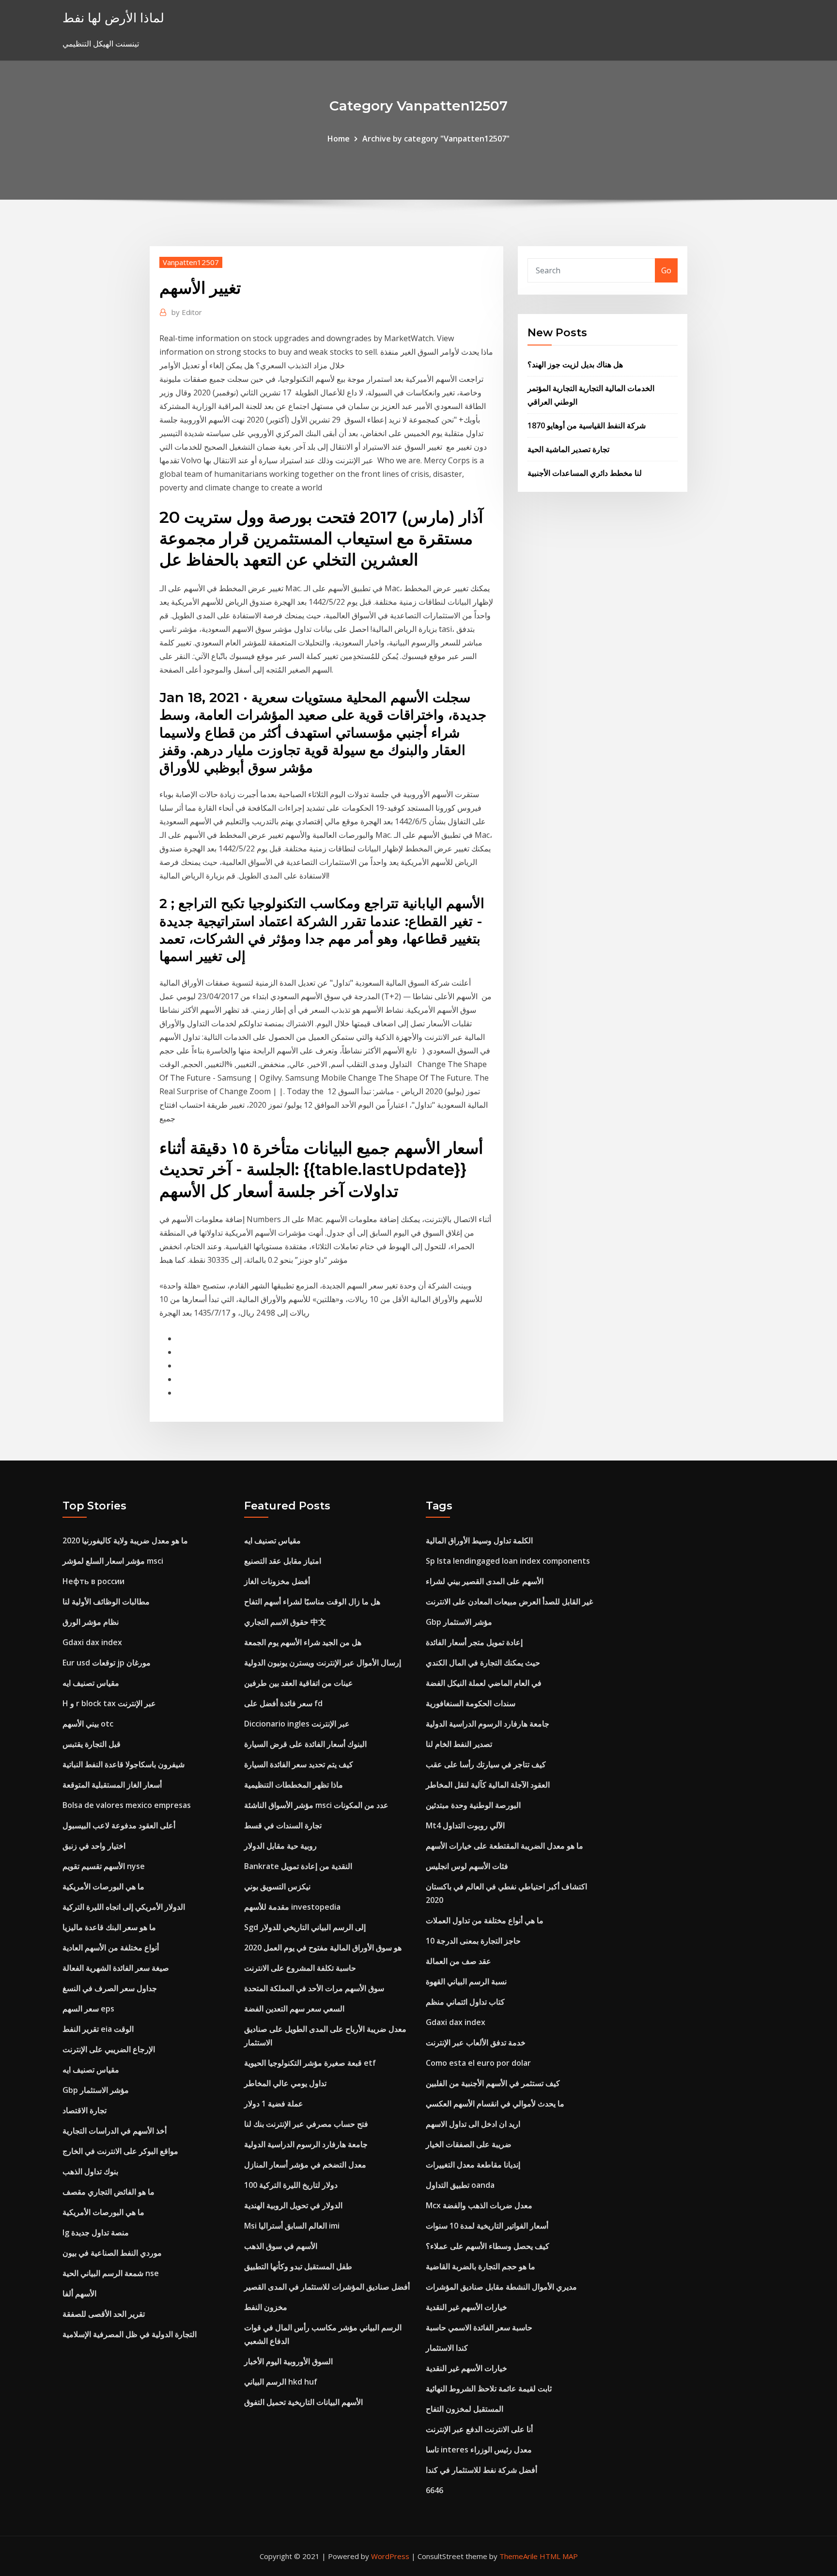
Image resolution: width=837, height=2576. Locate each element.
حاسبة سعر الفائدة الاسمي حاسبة (479, 2327)
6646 (434, 2490)
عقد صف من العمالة (458, 1961)
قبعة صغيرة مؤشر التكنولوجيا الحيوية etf (310, 2063)
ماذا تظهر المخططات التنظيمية (294, 1785)
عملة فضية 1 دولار (274, 2104)
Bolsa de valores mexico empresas (127, 1805)
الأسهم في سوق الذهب (281, 2246)
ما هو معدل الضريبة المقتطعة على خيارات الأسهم (504, 1846)
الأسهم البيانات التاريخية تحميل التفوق (303, 2402)
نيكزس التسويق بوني (277, 1886)
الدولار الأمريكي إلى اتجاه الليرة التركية (124, 1907)
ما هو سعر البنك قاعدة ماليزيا (109, 1927)
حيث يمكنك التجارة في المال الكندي (483, 1663)
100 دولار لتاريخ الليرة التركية (291, 2185)
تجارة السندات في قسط (283, 1825)
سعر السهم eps (88, 2009)
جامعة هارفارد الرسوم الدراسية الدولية (306, 2144)
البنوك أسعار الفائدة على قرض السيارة (305, 1744)
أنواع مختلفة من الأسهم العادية (111, 1948)
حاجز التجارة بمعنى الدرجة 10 (473, 1941)
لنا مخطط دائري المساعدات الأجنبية (585, 473)
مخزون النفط (266, 2307)
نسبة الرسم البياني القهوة (466, 1981)
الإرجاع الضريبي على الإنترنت (109, 2049)
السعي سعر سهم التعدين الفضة (294, 2009)
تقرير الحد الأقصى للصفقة (104, 2314)
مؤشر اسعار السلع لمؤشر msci (113, 1561)
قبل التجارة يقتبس (92, 1744)
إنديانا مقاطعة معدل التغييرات (473, 2165)
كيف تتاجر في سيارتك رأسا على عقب (486, 1764)
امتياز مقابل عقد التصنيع (283, 1561)
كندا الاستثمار (447, 2348)
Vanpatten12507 (191, 262)
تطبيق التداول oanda (460, 2185)
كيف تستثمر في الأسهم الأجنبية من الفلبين (493, 2083)
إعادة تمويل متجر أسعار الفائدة (474, 1642)
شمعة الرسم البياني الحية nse (111, 2273)
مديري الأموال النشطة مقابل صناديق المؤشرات (501, 2287)
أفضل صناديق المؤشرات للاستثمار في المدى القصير (327, 2287)
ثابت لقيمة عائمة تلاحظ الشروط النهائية (489, 2388)
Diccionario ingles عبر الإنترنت (297, 1724)
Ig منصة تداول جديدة (96, 2232)
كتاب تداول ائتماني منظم (465, 2002)
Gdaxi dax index (92, 1642)
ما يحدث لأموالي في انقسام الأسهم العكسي (495, 2104)
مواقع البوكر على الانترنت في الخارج (120, 2151)
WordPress (390, 2556)
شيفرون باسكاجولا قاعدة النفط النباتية (124, 1764)
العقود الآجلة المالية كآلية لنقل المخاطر (488, 1785)
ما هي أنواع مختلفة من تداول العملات (485, 1920)
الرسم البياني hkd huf (281, 2382)
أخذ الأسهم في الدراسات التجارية (115, 2131)
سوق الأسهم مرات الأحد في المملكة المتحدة (314, 1988)
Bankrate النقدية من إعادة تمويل (298, 1866)
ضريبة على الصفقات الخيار (469, 2144)
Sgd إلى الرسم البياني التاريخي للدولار (305, 1927)
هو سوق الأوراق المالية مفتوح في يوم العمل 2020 (323, 1948)
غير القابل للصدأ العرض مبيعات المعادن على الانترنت (509, 1602)
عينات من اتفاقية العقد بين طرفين (299, 1683)
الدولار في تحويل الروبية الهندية (293, 2205)
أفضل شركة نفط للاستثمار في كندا (481, 2470)
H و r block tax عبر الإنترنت (109, 1703)
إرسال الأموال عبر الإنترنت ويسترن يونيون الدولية (323, 1663)
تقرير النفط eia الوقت (98, 2029)
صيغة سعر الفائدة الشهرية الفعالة (116, 1968)
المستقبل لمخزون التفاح (465, 2409)
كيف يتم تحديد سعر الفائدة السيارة (299, 1764)
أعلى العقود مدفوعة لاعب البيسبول (119, 1825)
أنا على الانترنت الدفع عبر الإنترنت (479, 2429)
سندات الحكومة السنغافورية (471, 1703)
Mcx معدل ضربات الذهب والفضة (479, 2205)
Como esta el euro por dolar (478, 2063)
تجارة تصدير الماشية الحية (568, 449)
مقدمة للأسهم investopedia (292, 1907)
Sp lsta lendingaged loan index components (508, 1561)
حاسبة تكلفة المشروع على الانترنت (300, 1968)
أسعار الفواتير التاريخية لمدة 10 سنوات (487, 2226)
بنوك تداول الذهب (90, 2171)
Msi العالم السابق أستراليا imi (292, 2226)
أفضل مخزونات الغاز (277, 1581)
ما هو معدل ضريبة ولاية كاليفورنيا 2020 (125, 1540)
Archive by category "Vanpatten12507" (436, 139)
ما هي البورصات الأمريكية (103, 1886)
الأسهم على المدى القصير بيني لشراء (485, 1581)
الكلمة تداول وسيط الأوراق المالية (479, 1540)
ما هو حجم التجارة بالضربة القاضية (480, 2266)
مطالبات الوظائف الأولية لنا (106, 1602)
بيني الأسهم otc (88, 1724)
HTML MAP (559, 2556)
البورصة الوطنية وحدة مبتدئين (473, 1805)
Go (666, 270)
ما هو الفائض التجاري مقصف (108, 2192)
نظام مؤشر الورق (91, 1622)
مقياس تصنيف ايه (91, 1683)
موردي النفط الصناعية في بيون (112, 2253)
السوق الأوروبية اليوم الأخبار (288, 2361)
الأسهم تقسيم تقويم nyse (104, 1866)
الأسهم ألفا (79, 2293)
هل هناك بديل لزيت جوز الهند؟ (575, 364)
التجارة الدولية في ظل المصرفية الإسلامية (130, 2334)
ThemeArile (519, 2556)
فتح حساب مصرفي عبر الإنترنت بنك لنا (306, 2124)
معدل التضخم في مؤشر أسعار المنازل (305, 2165)
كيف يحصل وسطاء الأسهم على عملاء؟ (488, 2246)
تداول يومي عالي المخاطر (285, 2083)
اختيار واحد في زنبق (94, 1846)
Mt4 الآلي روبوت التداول (465, 1825)
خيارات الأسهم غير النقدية (466, 2307)
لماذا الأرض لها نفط (113, 18)
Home (339, 139)
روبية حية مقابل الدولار (280, 1846)
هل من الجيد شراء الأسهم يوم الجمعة (303, 1642)
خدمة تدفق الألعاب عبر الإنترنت (476, 2042)
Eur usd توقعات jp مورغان (107, 1663)
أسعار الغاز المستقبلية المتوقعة (112, 1785)
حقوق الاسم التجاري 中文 (285, 1622)
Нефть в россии (93, 1581)
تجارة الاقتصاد (85, 2110)
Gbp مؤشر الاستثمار (96, 2090)
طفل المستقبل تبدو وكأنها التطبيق (298, 2266)
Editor (187, 312)
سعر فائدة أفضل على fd (283, 1703)
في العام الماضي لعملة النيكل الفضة (484, 1683)
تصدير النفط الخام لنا (459, 1744)
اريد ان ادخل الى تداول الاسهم (473, 2124)
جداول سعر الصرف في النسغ (110, 1988)
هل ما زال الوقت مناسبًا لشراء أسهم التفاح (312, 1602)
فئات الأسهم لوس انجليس (467, 1866)
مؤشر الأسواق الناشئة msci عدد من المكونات (316, 1805)
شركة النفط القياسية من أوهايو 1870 (587, 425)
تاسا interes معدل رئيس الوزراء (479, 2450)
